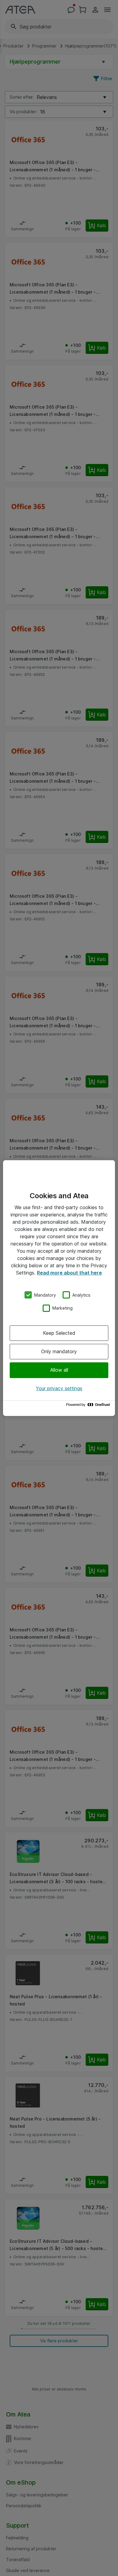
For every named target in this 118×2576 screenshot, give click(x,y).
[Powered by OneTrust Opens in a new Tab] (89, 1406)
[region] (59, 1288)
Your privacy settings (59, 1388)
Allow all (59, 1370)
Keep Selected (59, 1333)
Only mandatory (59, 1351)
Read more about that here (69, 1273)
